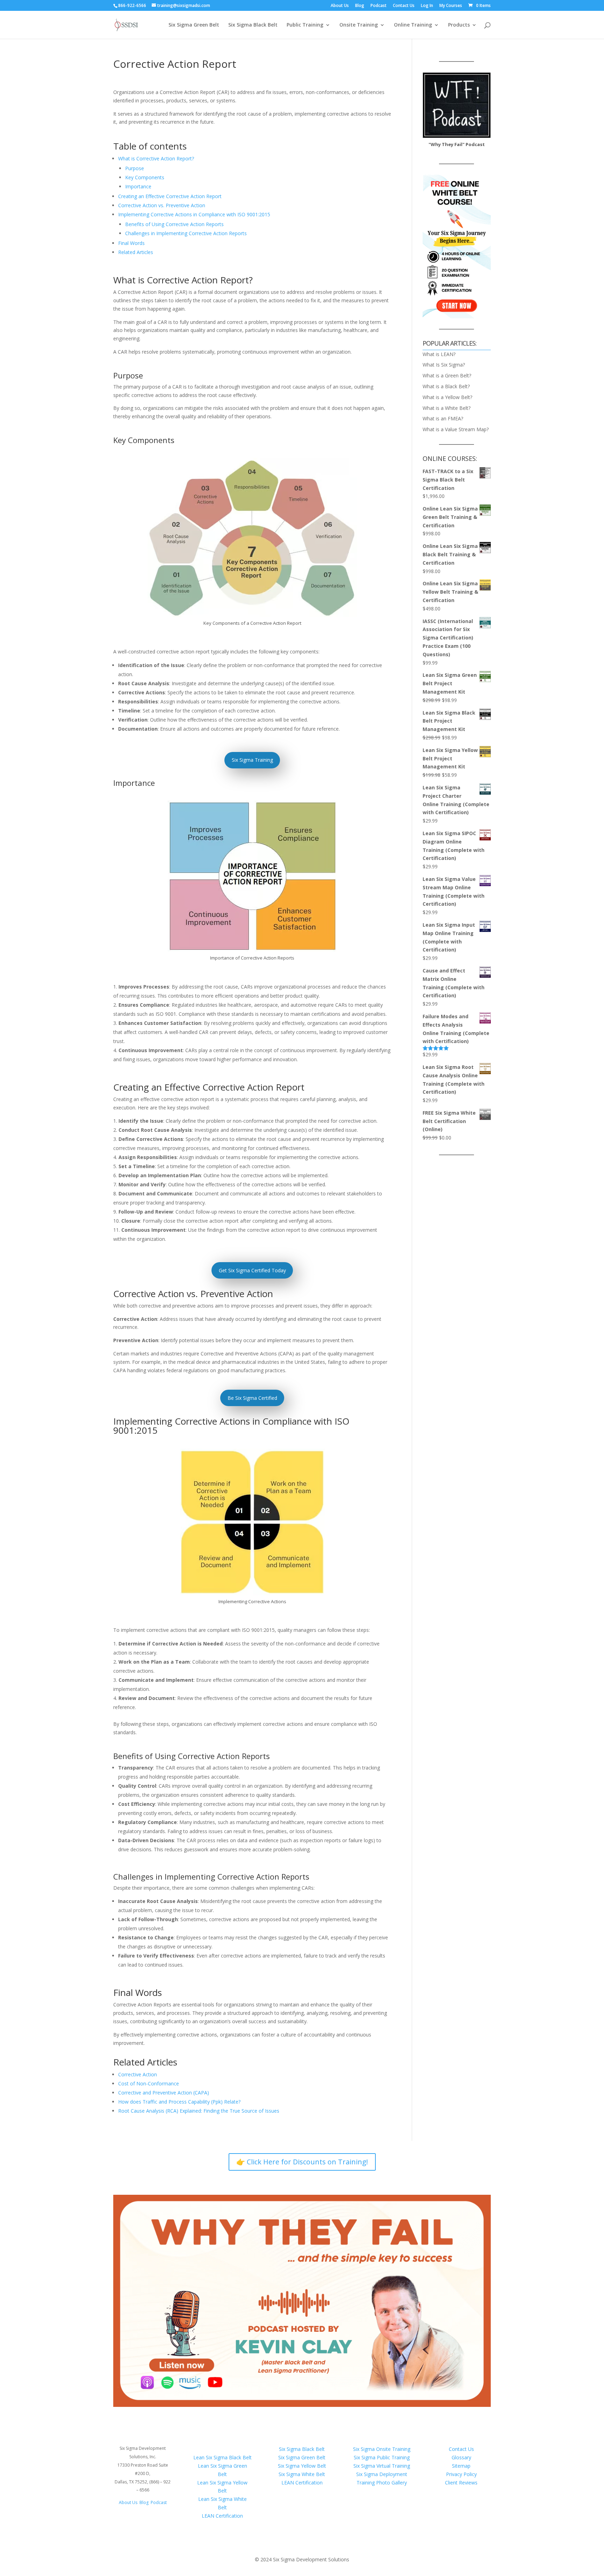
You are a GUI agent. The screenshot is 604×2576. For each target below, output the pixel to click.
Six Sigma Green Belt (194, 25)
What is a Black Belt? (446, 386)
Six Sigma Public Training (382, 2457)
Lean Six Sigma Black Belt (222, 2457)
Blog (360, 6)
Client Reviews (461, 2483)
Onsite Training (359, 25)
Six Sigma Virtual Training (382, 2466)
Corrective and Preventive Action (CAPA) (164, 2093)
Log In (427, 6)
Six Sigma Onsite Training (382, 2449)
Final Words (131, 243)
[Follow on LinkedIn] (143, 2523)
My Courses (451, 6)
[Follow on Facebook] (129, 2523)
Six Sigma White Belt (302, 2474)
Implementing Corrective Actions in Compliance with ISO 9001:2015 (194, 214)
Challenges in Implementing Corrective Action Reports (186, 233)
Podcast (379, 6)
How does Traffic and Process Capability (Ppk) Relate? (179, 2102)
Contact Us (404, 6)
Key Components (145, 177)
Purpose (135, 168)
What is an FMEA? (443, 418)
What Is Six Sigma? (444, 365)
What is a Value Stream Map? (456, 429)
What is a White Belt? (447, 408)
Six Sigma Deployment (382, 2474)
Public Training (305, 25)
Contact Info (143, 2435)
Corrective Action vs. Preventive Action (162, 205)
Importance (138, 186)
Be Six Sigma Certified (252, 1398)
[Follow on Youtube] (157, 2523)
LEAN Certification (222, 2516)
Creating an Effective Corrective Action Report (170, 196)
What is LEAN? (439, 354)
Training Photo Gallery (382, 2483)
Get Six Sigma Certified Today (252, 1270)
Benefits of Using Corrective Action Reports (174, 224)
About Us (340, 6)
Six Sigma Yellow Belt (302, 2466)
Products (459, 25)
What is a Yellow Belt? (447, 397)
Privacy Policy (461, 2474)
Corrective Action (138, 2074)
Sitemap (461, 2466)
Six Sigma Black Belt (253, 25)
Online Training (413, 25)
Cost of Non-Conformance (149, 2083)
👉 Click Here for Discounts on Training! (302, 2162)
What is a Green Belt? (447, 375)
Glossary (461, 2457)
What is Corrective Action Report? (156, 158)
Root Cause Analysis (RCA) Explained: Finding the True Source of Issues (199, 2111)
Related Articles (136, 252)
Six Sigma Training (252, 760)
